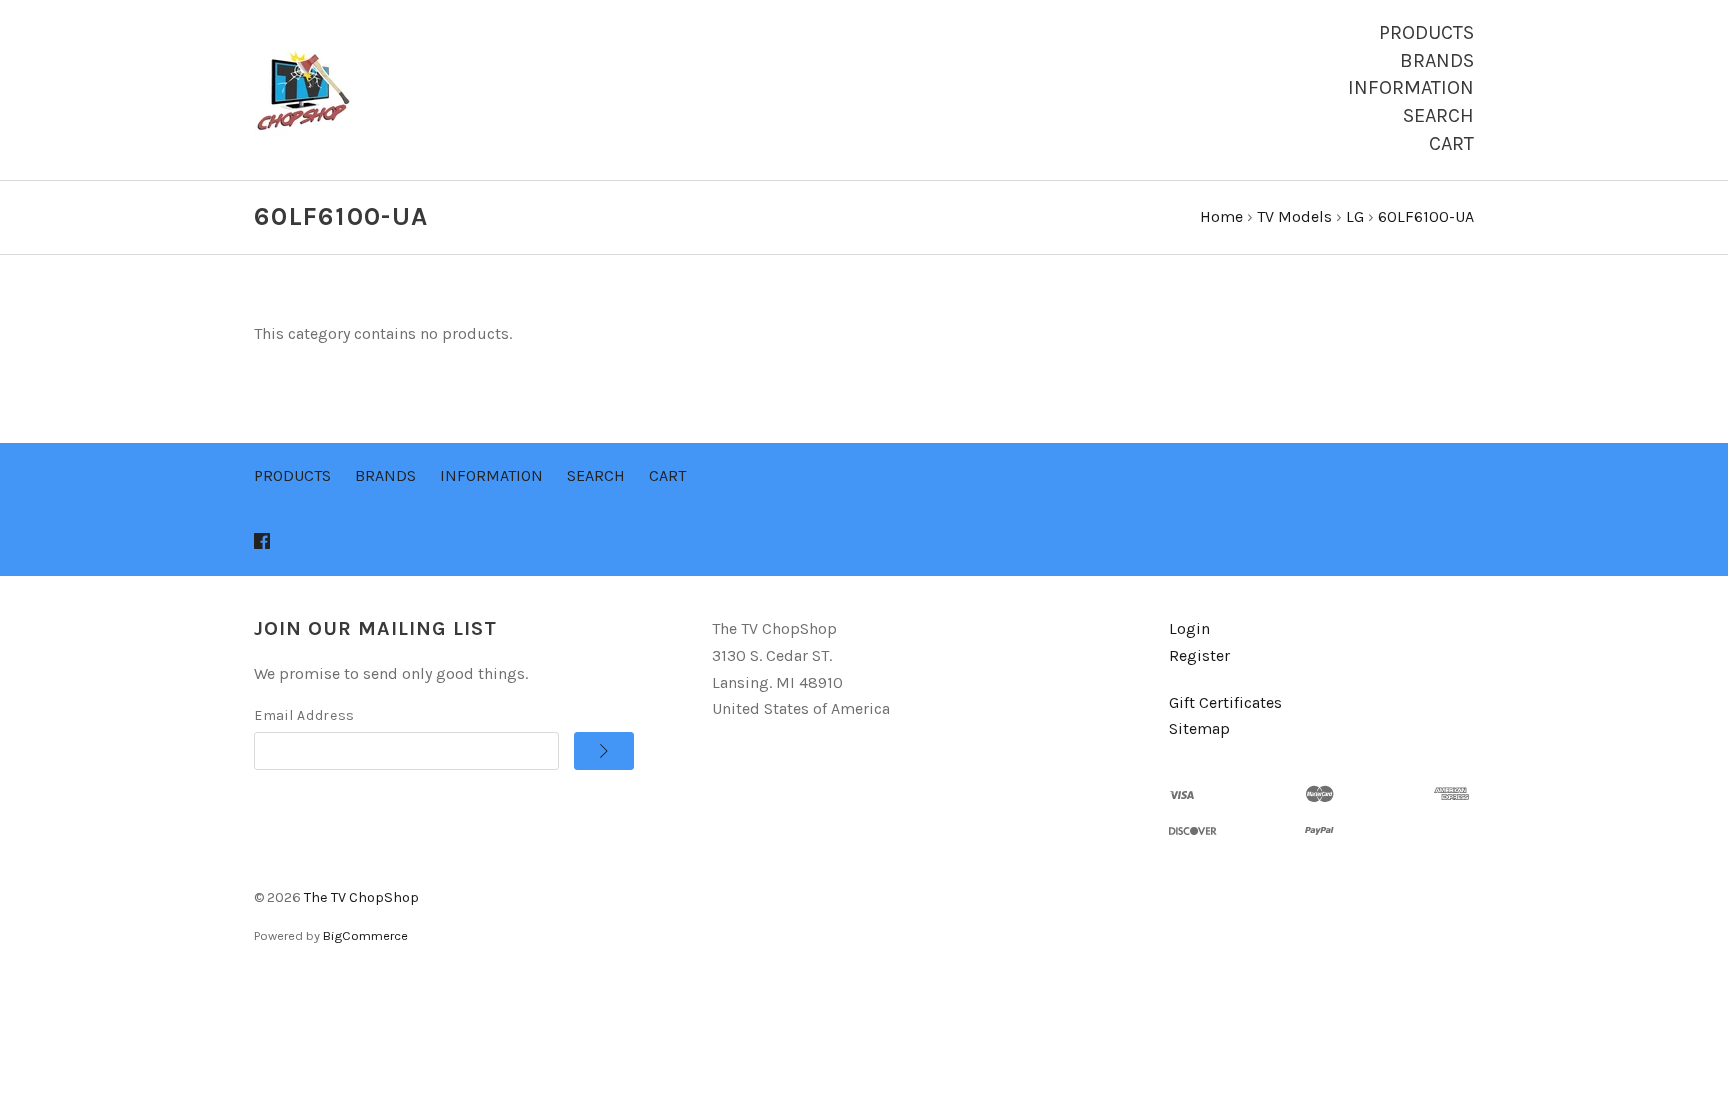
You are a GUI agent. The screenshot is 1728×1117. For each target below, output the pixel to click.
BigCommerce (365, 935)
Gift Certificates (1225, 702)
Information (1411, 87)
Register (1199, 655)
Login (1189, 628)
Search (1438, 115)
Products (1426, 32)
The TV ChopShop (361, 897)
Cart (1451, 143)
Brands (1437, 60)
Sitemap (1199, 728)
